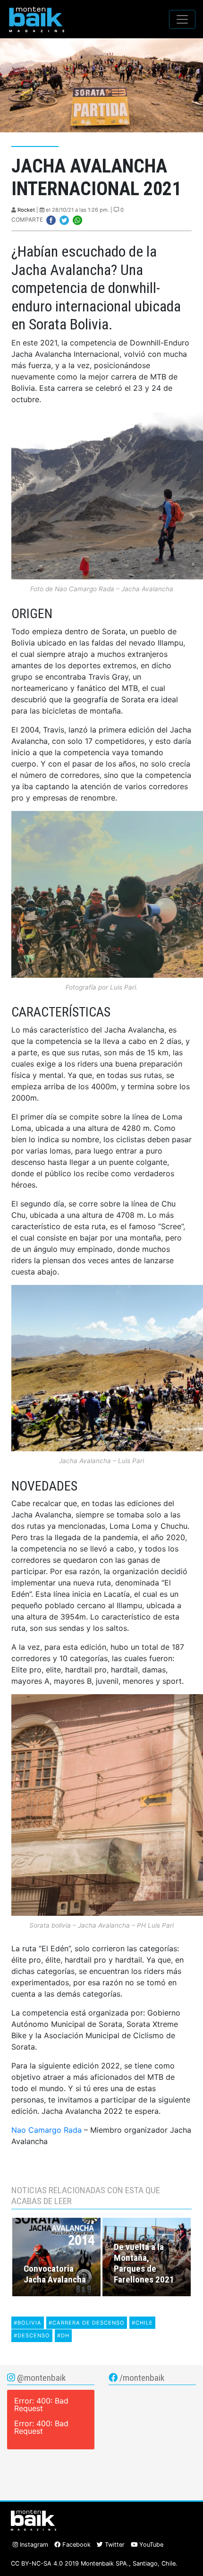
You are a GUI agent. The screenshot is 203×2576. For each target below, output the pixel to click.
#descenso (32, 2335)
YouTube (150, 2545)
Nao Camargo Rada (47, 2130)
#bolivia (28, 2323)
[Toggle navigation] (182, 19)
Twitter (114, 2545)
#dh (63, 2335)
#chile (142, 2323)
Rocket (26, 210)
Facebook (76, 2545)
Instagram (33, 2545)
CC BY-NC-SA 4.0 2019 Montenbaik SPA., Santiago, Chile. (94, 2563)
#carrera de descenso (87, 2323)
